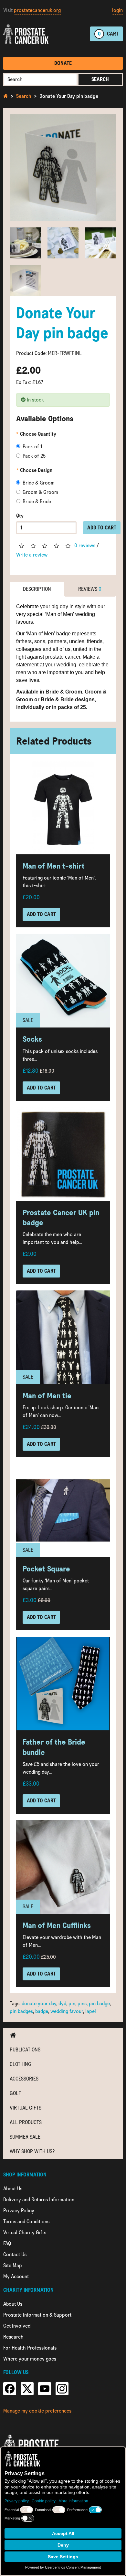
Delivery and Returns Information (39, 2200)
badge (42, 2011)
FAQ (7, 2243)
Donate (63, 63)
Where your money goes (30, 2359)
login (117, 10)
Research (13, 2337)
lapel (91, 2011)
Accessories (24, 2079)
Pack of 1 (32, 447)
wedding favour (67, 2011)
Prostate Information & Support (37, 2315)
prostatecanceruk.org (37, 10)
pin (72, 2003)
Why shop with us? (32, 2151)
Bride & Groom (39, 483)
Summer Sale (25, 2137)
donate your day (39, 2003)
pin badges (21, 2011)
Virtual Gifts (26, 2108)
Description (37, 589)
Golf (15, 2093)
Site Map (13, 2265)
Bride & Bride (37, 501)
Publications (25, 2050)
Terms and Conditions (26, 2221)
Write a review (32, 555)
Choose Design (36, 470)
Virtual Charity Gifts (25, 2232)
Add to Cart (102, 528)
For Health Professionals (30, 2348)
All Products (26, 2122)
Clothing (21, 2064)
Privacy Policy (19, 2211)
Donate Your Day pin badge (69, 96)
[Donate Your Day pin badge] (63, 168)
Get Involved (17, 2326)
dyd (62, 2003)
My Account (16, 2276)
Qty (20, 516)
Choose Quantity (38, 434)
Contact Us (15, 2254)
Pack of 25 (34, 456)
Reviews (90, 589)
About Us (13, 2189)
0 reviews (85, 545)
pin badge (99, 2003)
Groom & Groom (40, 492)
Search (100, 79)
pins (82, 2003)
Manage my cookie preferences (37, 2411)
